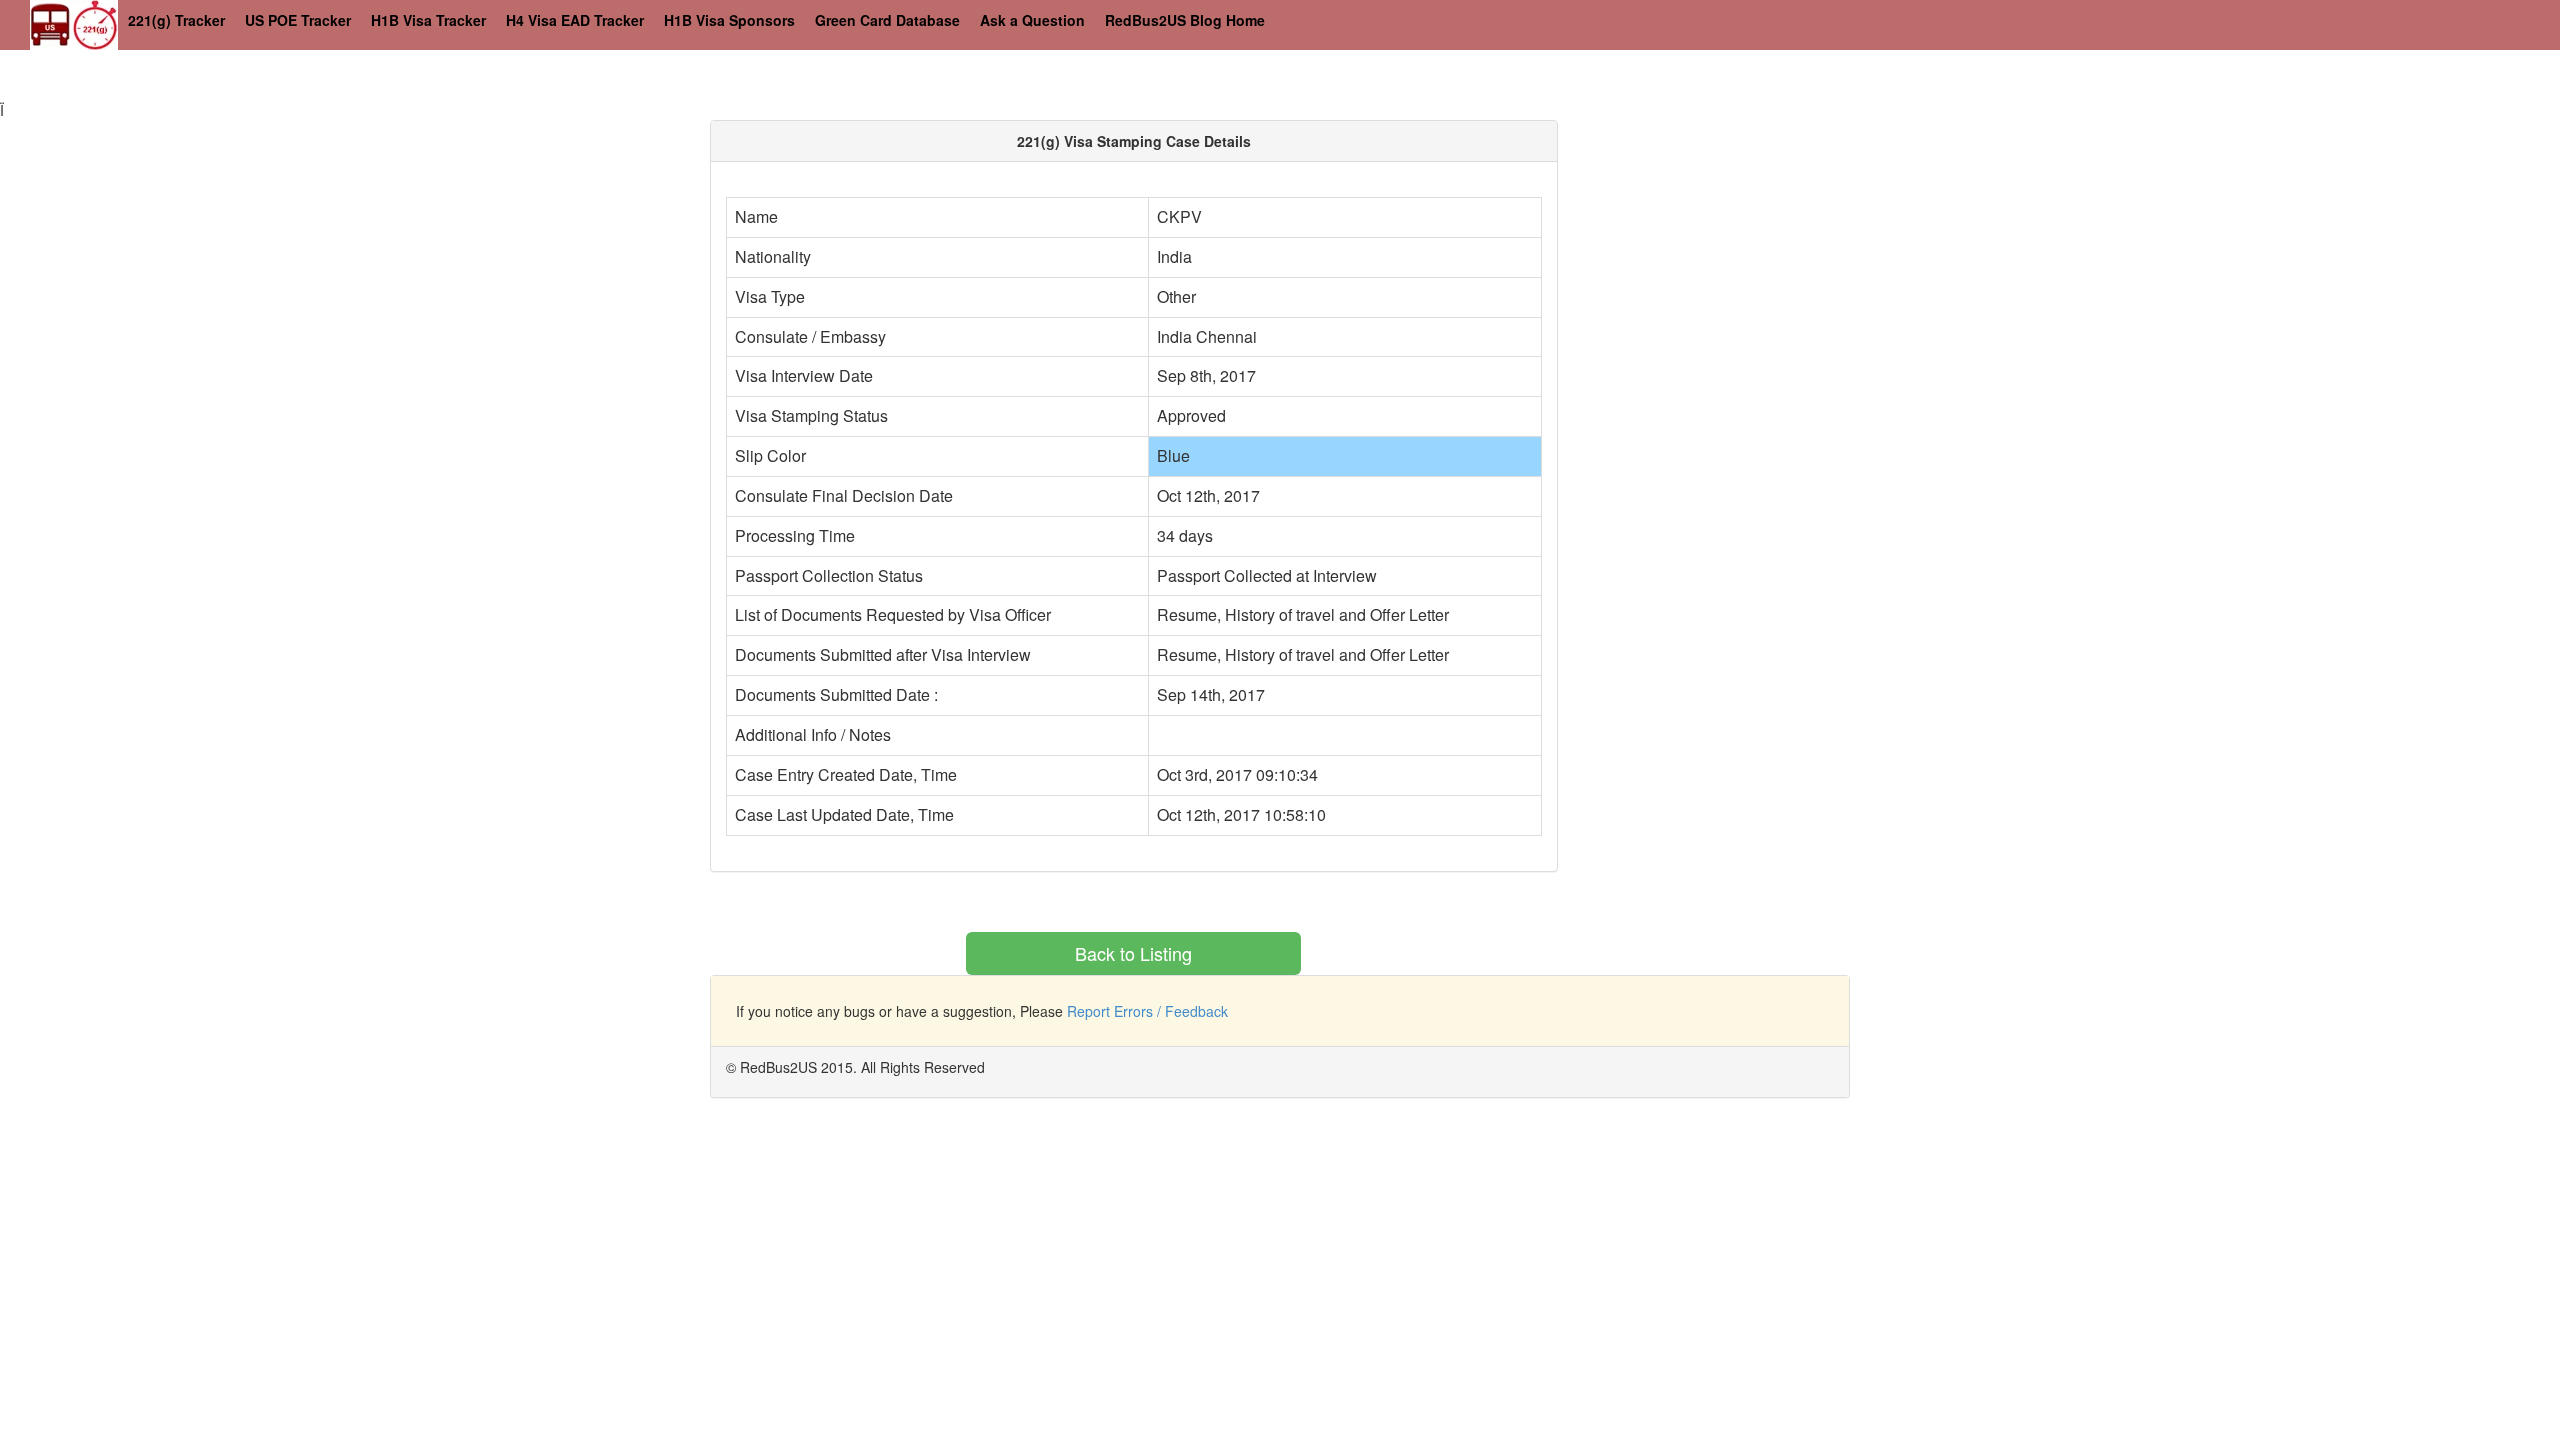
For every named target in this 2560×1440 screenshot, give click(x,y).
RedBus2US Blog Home (1185, 20)
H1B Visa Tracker (428, 20)
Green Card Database (887, 20)
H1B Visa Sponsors (729, 20)
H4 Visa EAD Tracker (575, 20)
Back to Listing (1133, 953)
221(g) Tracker (176, 20)
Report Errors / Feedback (1147, 1011)
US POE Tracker (298, 20)
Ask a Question (1032, 20)
